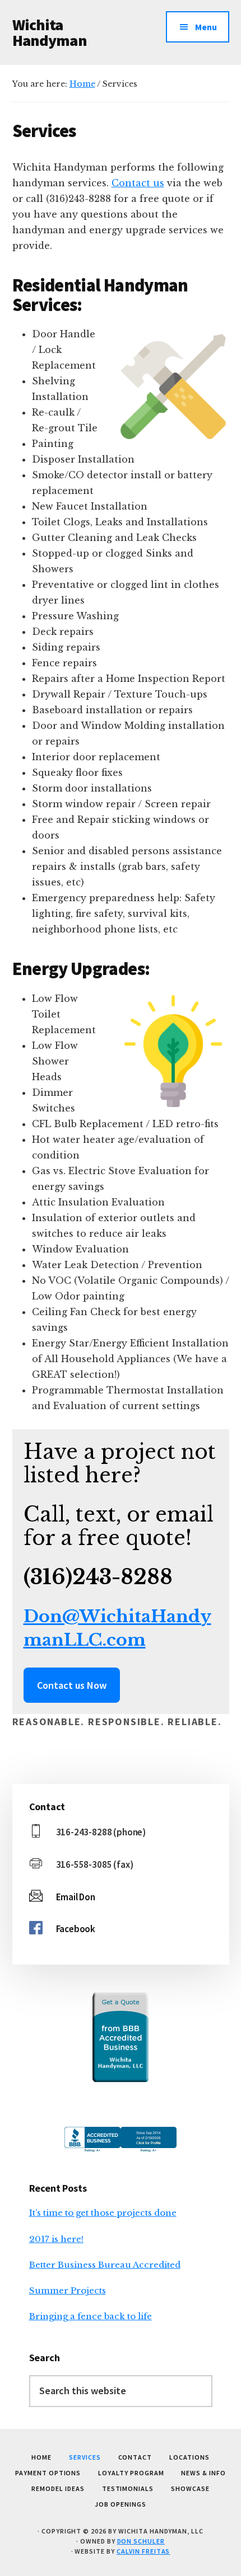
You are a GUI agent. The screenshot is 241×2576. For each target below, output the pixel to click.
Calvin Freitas (143, 2551)
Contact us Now (72, 1685)
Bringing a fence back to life (91, 2316)
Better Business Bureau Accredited (105, 2265)
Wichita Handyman (50, 32)
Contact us (138, 183)
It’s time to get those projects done (103, 2213)
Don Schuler (141, 2541)
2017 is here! (56, 2239)
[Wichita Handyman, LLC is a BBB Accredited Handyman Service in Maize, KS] (121, 2037)
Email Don (76, 1897)
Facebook (76, 1929)
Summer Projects (68, 2290)
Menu (206, 27)
